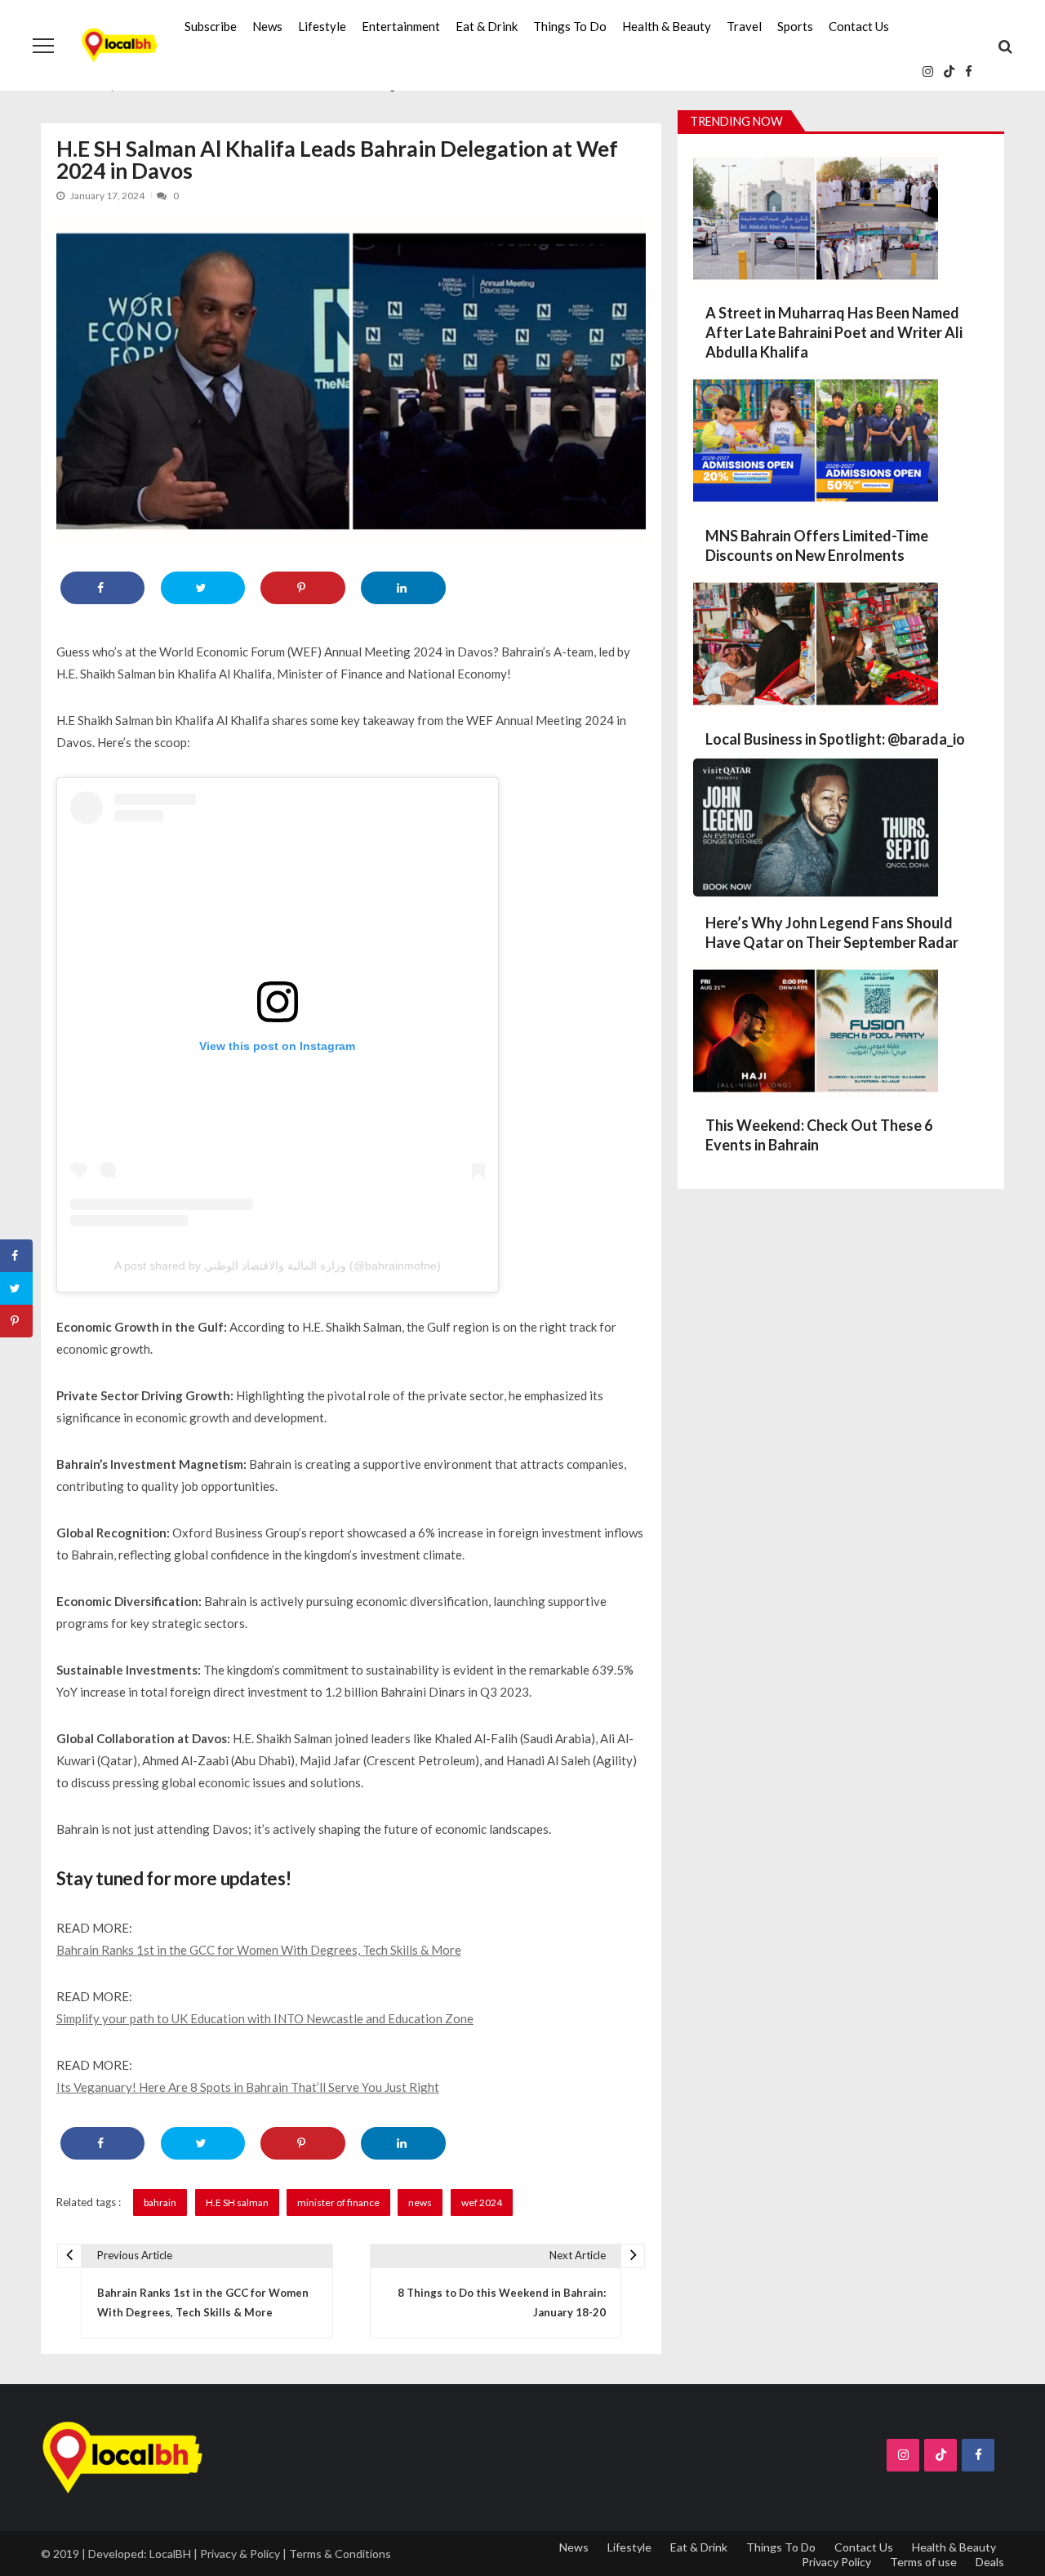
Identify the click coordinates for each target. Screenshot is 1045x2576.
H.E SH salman (237, 2202)
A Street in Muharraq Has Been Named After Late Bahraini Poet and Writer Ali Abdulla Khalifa (834, 332)
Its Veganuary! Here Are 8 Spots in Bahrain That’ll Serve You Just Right (248, 2087)
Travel (744, 26)
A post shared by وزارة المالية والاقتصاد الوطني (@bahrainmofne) (278, 1266)
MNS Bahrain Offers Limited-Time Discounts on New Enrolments (817, 545)
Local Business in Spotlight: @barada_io (835, 739)
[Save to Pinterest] (302, 588)
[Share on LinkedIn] (403, 588)
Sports (795, 26)
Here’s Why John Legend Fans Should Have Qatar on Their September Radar (832, 932)
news (420, 2202)
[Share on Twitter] (203, 588)
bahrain (160, 2202)
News (267, 26)
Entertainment (401, 26)
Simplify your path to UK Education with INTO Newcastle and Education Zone (265, 2018)
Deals (990, 2562)
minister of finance (338, 2202)
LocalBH (170, 2554)
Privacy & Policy (240, 2554)
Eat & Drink (487, 26)
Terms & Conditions (340, 2554)
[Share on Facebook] (102, 588)
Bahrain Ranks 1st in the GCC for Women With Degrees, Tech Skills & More (259, 1950)
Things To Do (570, 26)
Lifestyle (322, 26)
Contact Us (859, 26)
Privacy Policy (836, 2562)
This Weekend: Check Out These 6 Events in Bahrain (819, 1135)
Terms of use (923, 2562)
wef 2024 (482, 2202)
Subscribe (211, 26)
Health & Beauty (667, 26)
